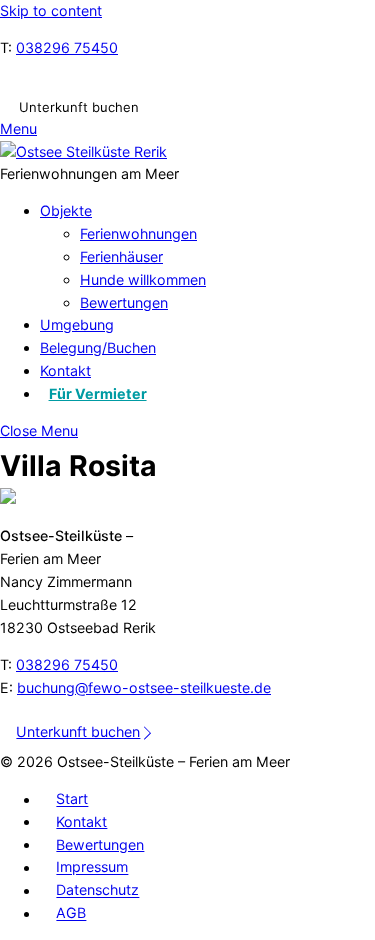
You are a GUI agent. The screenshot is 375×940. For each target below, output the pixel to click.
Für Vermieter (98, 393)
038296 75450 (67, 47)
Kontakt (65, 370)
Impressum (92, 867)
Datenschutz (97, 890)
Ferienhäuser (121, 256)
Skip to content (51, 10)
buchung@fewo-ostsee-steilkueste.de (144, 687)
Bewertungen (124, 302)
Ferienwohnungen (138, 233)
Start (72, 799)
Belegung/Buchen (98, 347)
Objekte (66, 210)
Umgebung (77, 324)
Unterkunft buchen (79, 107)
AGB (71, 913)
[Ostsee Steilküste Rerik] (83, 151)
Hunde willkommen (143, 279)
